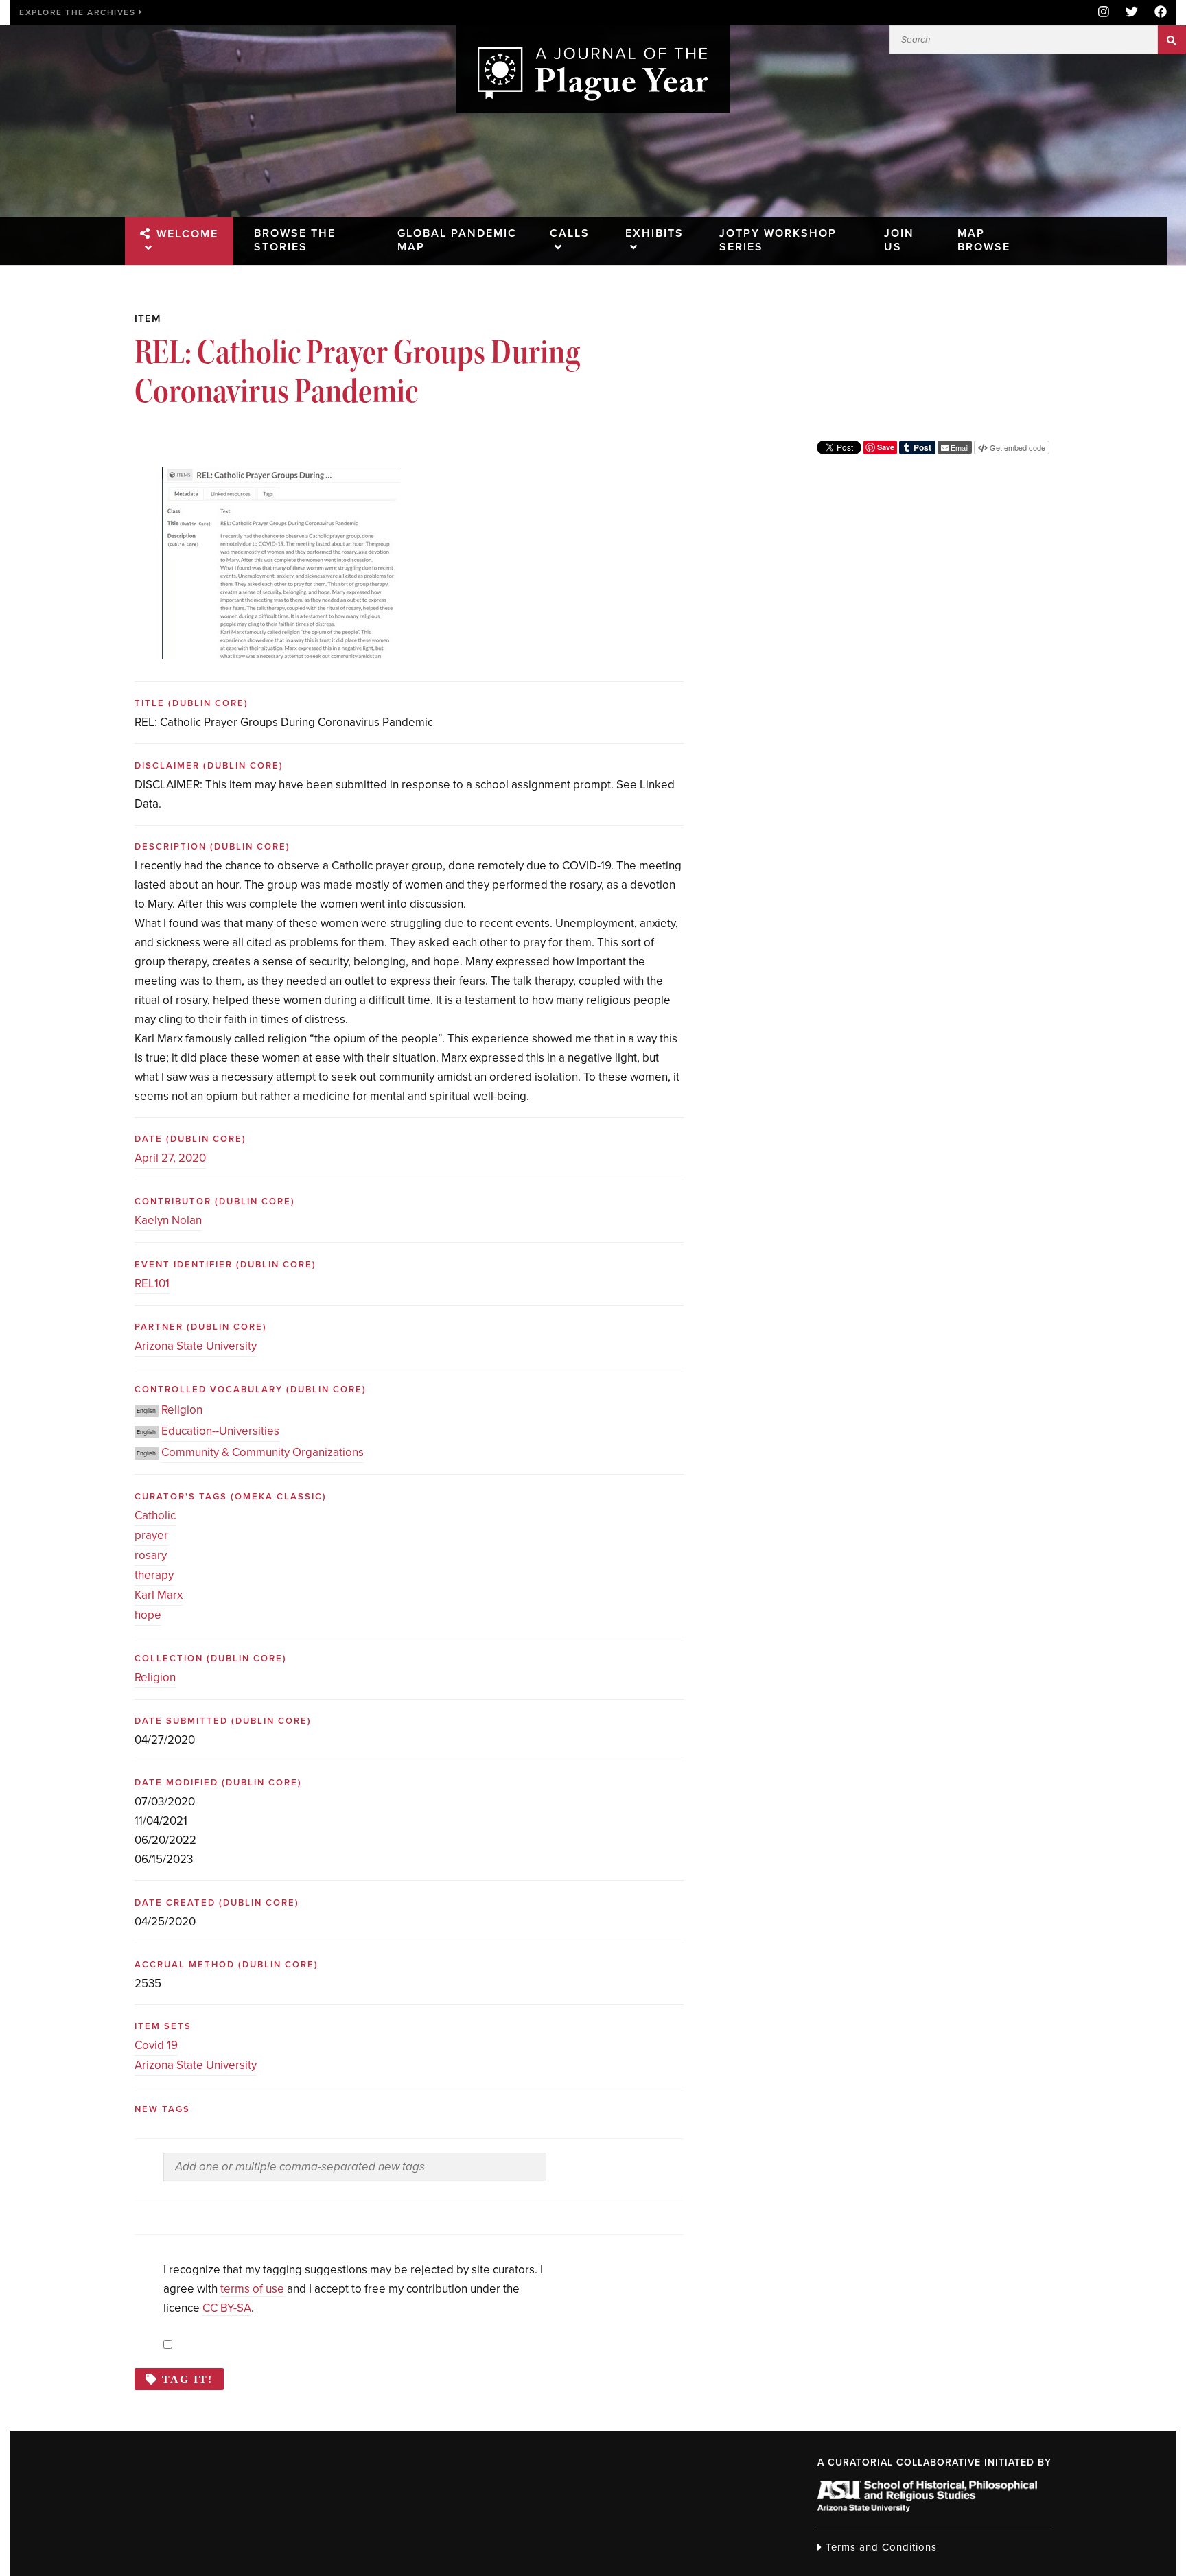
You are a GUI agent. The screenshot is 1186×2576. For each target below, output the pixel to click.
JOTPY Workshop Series (778, 240)
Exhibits (654, 233)
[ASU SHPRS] (927, 2508)
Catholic (155, 1515)
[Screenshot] (281, 477)
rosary (151, 1555)
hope (148, 1615)
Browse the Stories (295, 240)
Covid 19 (156, 2045)
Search (1172, 40)
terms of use (252, 2289)
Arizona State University (196, 1346)
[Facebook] (1156, 13)
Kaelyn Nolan (168, 1220)
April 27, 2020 (170, 1158)
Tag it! (187, 2379)
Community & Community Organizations (263, 1452)
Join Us (899, 240)
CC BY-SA (227, 2308)
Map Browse (984, 240)
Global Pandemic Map (457, 240)
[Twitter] (1132, 13)
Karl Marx (159, 1595)
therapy (154, 1575)
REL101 (152, 1284)
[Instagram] (1104, 13)
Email (958, 447)
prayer (151, 1535)
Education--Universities (220, 1431)
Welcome (187, 234)
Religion (182, 1410)
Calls (570, 233)
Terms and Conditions (880, 2547)
